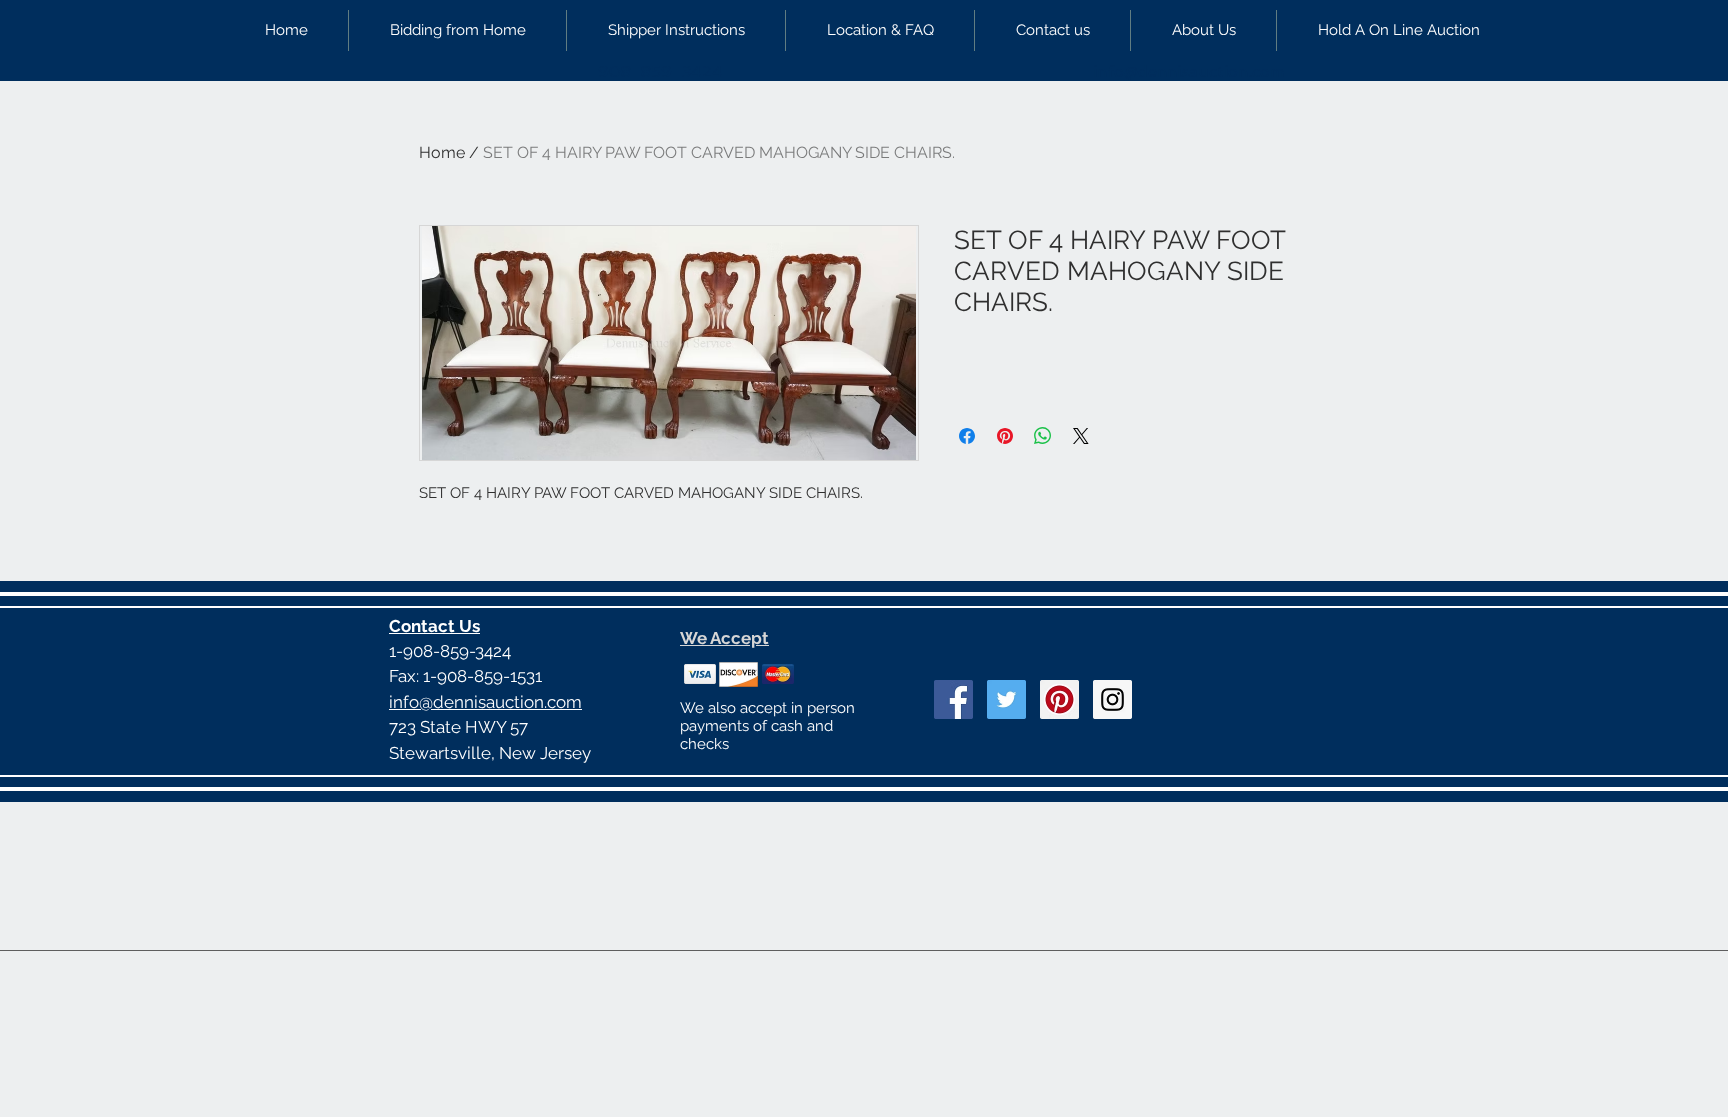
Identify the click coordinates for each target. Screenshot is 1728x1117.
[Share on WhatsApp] (1043, 436)
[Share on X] (1081, 436)
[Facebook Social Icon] (953, 699)
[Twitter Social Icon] (1006, 699)
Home (442, 152)
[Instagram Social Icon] (1112, 699)
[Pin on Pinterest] (1005, 436)
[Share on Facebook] (967, 436)
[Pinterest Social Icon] (1059, 699)
